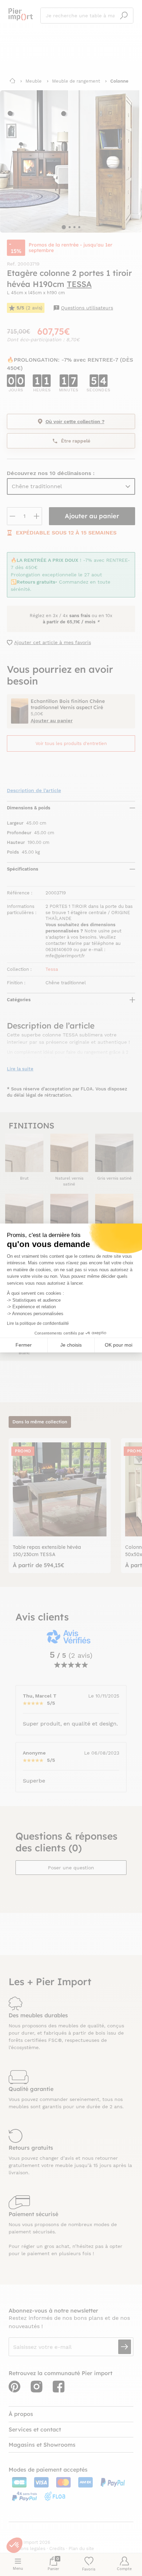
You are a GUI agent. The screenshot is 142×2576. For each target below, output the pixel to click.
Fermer (24, 1345)
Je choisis (71, 1345)
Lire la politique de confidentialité (38, 1323)
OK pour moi (119, 1345)
